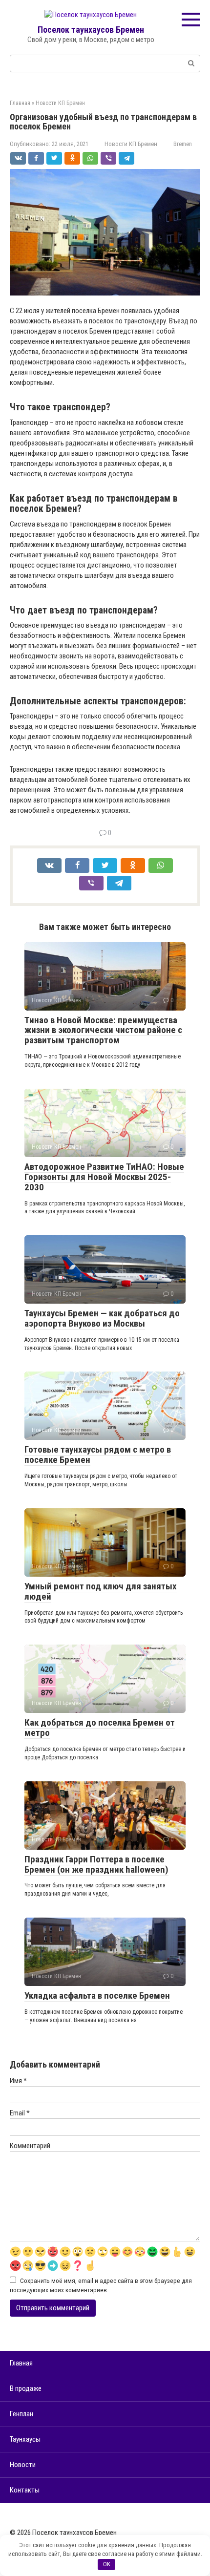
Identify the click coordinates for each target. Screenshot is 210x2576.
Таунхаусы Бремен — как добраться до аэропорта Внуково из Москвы (102, 1318)
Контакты (25, 2490)
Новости (23, 2465)
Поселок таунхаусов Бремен (91, 30)
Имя (18, 2081)
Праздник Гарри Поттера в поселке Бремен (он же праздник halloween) (96, 1864)
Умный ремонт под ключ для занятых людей (101, 1591)
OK (107, 2564)
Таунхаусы (25, 2439)
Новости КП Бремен (131, 144)
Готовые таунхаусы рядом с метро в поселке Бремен (98, 1455)
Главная (21, 2363)
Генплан (21, 2414)
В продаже (26, 2388)
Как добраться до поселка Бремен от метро (100, 1728)
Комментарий (30, 2146)
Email (20, 2113)
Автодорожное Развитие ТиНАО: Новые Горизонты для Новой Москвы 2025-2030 (104, 1177)
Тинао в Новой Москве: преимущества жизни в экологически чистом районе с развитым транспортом (103, 1030)
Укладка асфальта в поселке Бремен (97, 1995)
